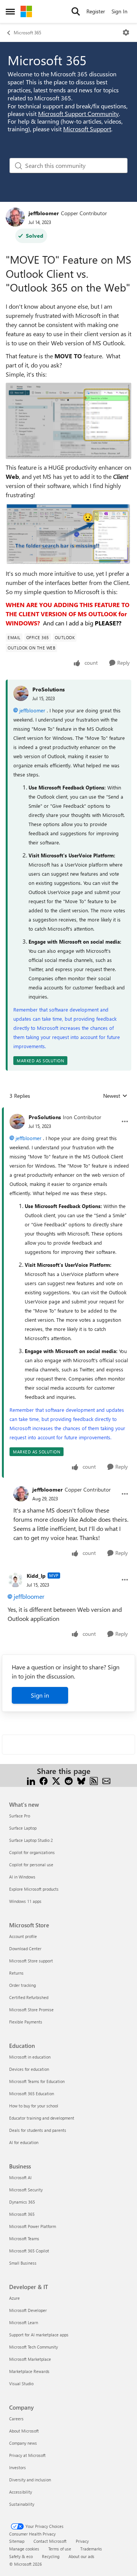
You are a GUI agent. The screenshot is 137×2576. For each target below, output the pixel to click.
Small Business (23, 2263)
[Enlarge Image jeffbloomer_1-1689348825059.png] (68, 534)
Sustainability (22, 2504)
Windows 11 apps (25, 1901)
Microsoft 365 (27, 32)
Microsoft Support (87, 129)
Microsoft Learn (24, 2322)
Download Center (25, 1949)
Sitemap (17, 2541)
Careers (16, 2419)
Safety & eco (21, 2556)
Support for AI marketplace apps (39, 2335)
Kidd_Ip (36, 1576)
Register (96, 11)
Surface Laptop (23, 1828)
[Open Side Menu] (10, 11)
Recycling (51, 2556)
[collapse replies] (68, 1111)
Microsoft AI (20, 2177)
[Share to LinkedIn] (31, 1780)
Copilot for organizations (32, 1852)
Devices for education (29, 2069)
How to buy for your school (34, 2106)
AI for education (24, 2142)
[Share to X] (56, 1780)
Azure (14, 2298)
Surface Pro (20, 1816)
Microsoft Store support (31, 1961)
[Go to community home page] (26, 11)
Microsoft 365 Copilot (29, 2251)
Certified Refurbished (29, 1997)
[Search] (76, 11)
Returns (16, 1973)
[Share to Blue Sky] (81, 1780)
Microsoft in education (30, 2057)
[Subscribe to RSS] (94, 1780)
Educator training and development (42, 2118)
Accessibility (21, 2492)
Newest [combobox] (115, 1096)
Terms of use (60, 2549)
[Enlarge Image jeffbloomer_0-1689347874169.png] (68, 421)
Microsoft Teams (24, 2238)
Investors (18, 2467)
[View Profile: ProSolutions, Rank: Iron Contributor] (17, 1121)
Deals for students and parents (38, 2130)
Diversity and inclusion (30, 2480)
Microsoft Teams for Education (37, 2081)
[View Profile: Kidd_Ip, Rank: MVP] (15, 1580)
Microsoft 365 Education (32, 2094)
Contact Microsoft (50, 2541)
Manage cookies (24, 2549)
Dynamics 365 (22, 2202)
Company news (23, 2443)
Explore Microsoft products (34, 1889)
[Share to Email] (106, 1780)
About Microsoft (24, 2431)
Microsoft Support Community (78, 114)
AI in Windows (22, 1877)
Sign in (40, 1695)
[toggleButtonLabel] (126, 32)
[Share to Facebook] (44, 1780)
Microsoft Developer (28, 2310)
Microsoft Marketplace (30, 2359)
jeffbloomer (44, 213)
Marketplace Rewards (29, 2371)
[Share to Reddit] (69, 1780)
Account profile (23, 1936)
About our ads (81, 2556)
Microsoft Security (26, 2190)
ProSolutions (49, 689)
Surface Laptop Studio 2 (31, 1840)
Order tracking (22, 1985)
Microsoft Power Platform (33, 2226)
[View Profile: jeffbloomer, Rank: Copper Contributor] (15, 217)
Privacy (82, 2541)
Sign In (119, 11)
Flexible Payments (26, 2022)
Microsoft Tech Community (33, 2347)
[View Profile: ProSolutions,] (21, 693)
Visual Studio (21, 2383)
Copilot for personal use (31, 1865)
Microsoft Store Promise (31, 2010)
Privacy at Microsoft (27, 2455)
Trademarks (91, 2549)
